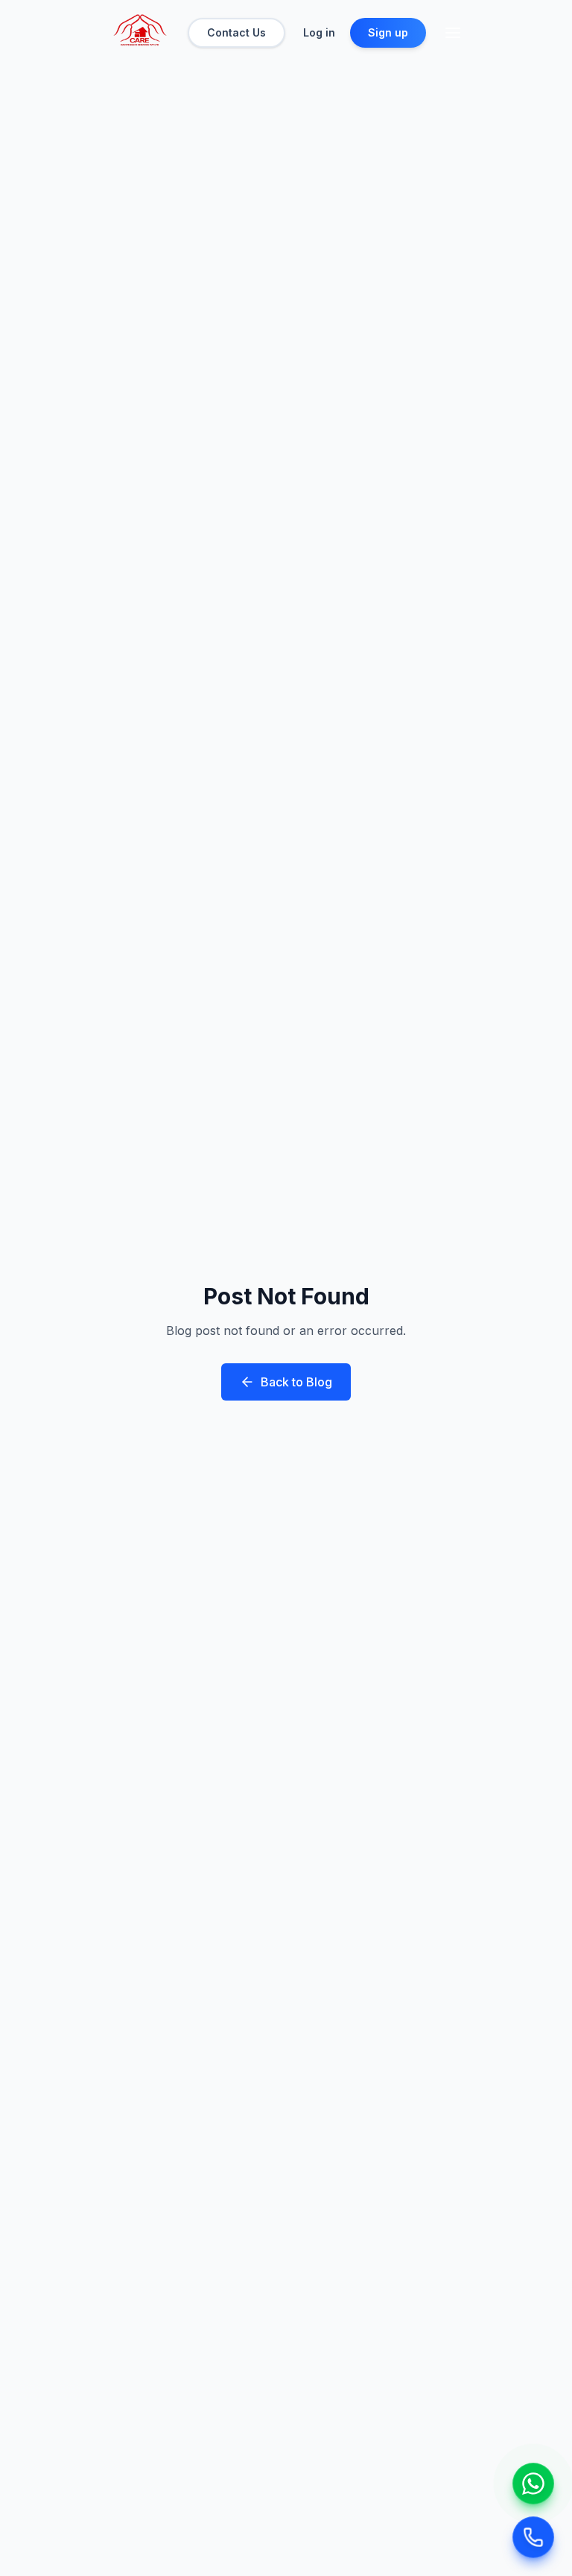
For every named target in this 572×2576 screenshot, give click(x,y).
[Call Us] (533, 2537)
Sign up (388, 32)
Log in (319, 32)
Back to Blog (296, 1382)
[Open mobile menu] (453, 33)
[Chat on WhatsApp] (533, 2484)
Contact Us (236, 32)
